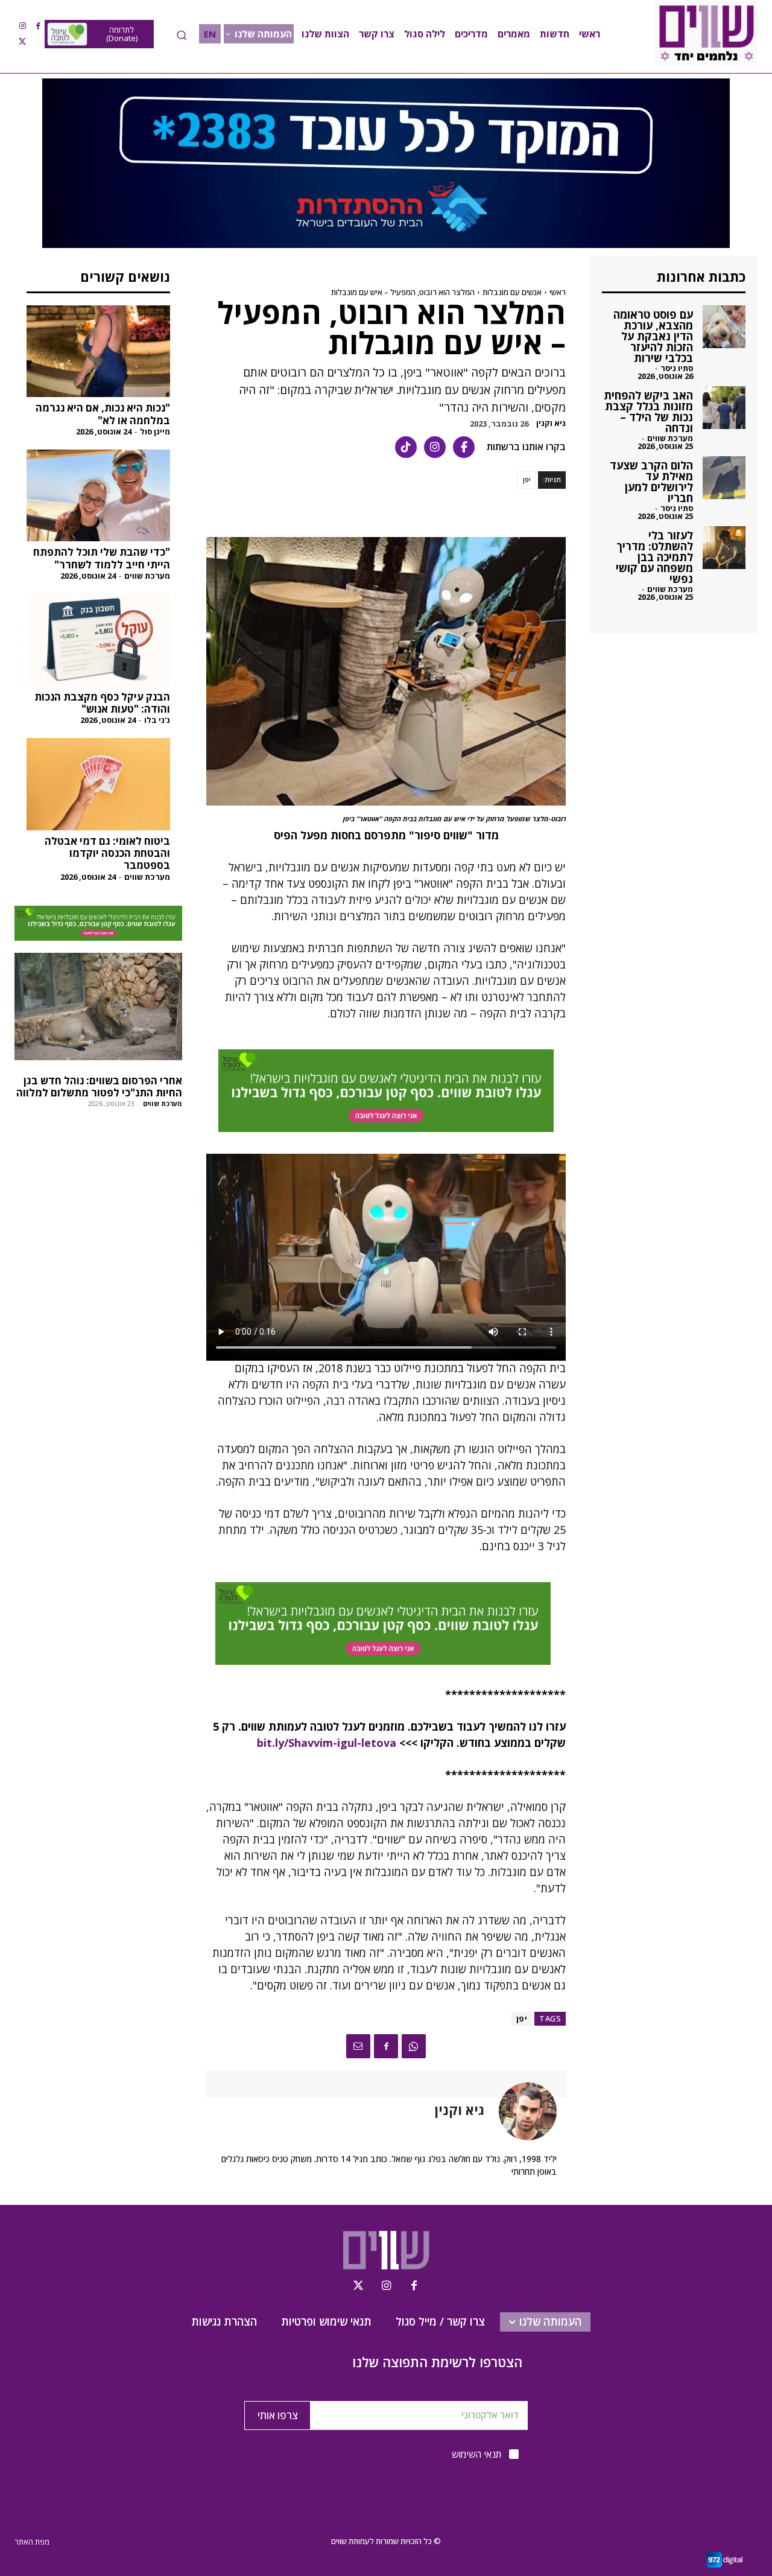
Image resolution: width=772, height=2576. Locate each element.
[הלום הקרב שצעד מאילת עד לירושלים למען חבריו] (724, 478)
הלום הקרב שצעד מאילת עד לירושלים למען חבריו (651, 482)
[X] (22, 42)
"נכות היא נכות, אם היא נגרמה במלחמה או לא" (103, 414)
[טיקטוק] (406, 447)
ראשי (558, 292)
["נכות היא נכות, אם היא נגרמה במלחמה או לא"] (98, 351)
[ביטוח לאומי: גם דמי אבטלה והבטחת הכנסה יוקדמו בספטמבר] (98, 784)
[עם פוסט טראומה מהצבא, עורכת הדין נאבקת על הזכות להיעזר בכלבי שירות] (724, 327)
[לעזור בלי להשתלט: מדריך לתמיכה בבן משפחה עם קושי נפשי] (724, 548)
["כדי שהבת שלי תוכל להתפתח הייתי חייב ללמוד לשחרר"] (98, 495)
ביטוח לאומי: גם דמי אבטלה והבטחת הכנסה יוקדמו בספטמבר (107, 853)
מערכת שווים (147, 576)
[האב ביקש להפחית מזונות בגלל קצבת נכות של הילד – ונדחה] (724, 408)
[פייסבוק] (464, 447)
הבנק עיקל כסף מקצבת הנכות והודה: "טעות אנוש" (102, 703)
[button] (182, 35)
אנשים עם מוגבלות (512, 292)
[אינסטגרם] (435, 447)
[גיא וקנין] (520, 2111)
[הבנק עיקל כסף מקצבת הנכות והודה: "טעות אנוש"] (98, 640)
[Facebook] (38, 26)
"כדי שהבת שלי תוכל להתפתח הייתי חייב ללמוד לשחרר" (102, 558)
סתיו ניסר (677, 368)
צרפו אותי (278, 2415)
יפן (527, 479)
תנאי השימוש (476, 2454)
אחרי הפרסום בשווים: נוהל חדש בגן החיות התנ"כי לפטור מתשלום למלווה (99, 1086)
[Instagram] (22, 26)
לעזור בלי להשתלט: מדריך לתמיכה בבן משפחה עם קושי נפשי (654, 557)
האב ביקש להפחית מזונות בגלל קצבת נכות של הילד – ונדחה (648, 412)
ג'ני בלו (157, 720)
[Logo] (706, 34)
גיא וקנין (551, 423)
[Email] (358, 2046)
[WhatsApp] (414, 2046)
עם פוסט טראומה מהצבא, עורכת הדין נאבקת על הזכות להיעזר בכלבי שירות (653, 336)
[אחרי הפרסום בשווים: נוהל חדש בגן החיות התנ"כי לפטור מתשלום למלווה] (98, 1007)
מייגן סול (155, 431)
